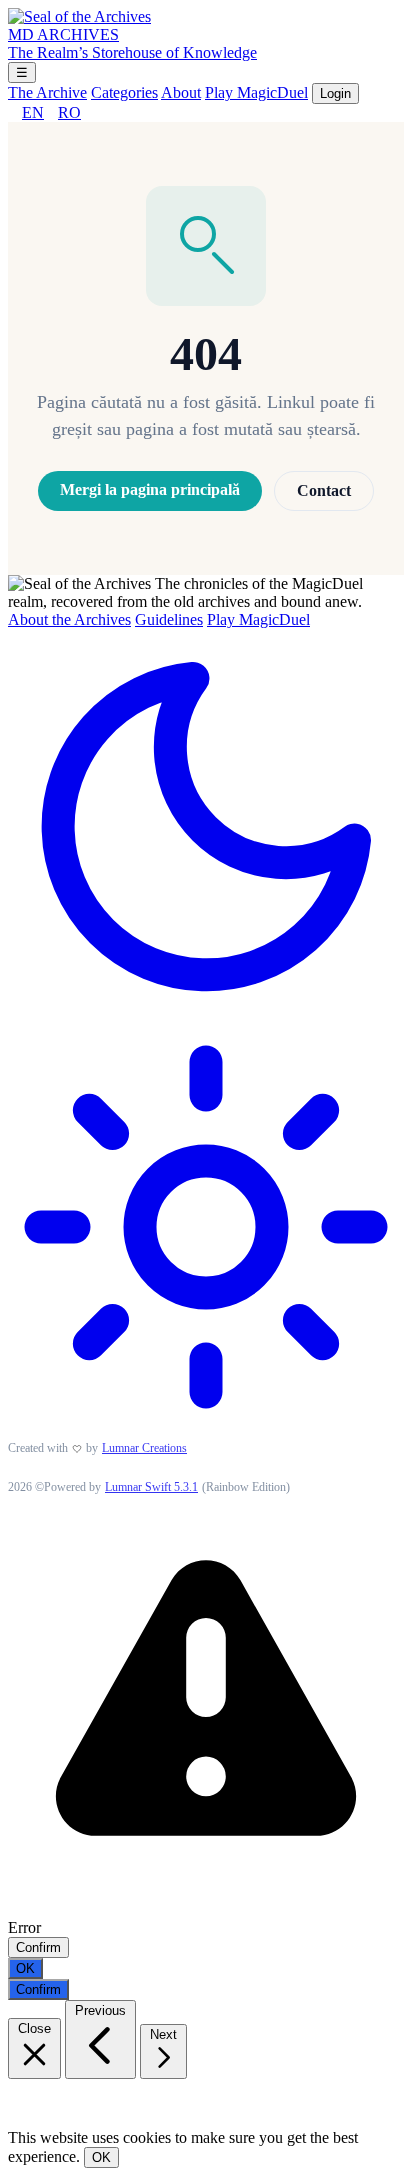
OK (25, 1968)
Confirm (38, 1947)
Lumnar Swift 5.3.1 (151, 1487)
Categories (124, 92)
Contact (324, 490)
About (181, 92)
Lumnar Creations (144, 1448)
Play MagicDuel (256, 92)
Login (335, 93)
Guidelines (169, 619)
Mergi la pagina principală (150, 489)
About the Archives (69, 619)
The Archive (47, 92)
